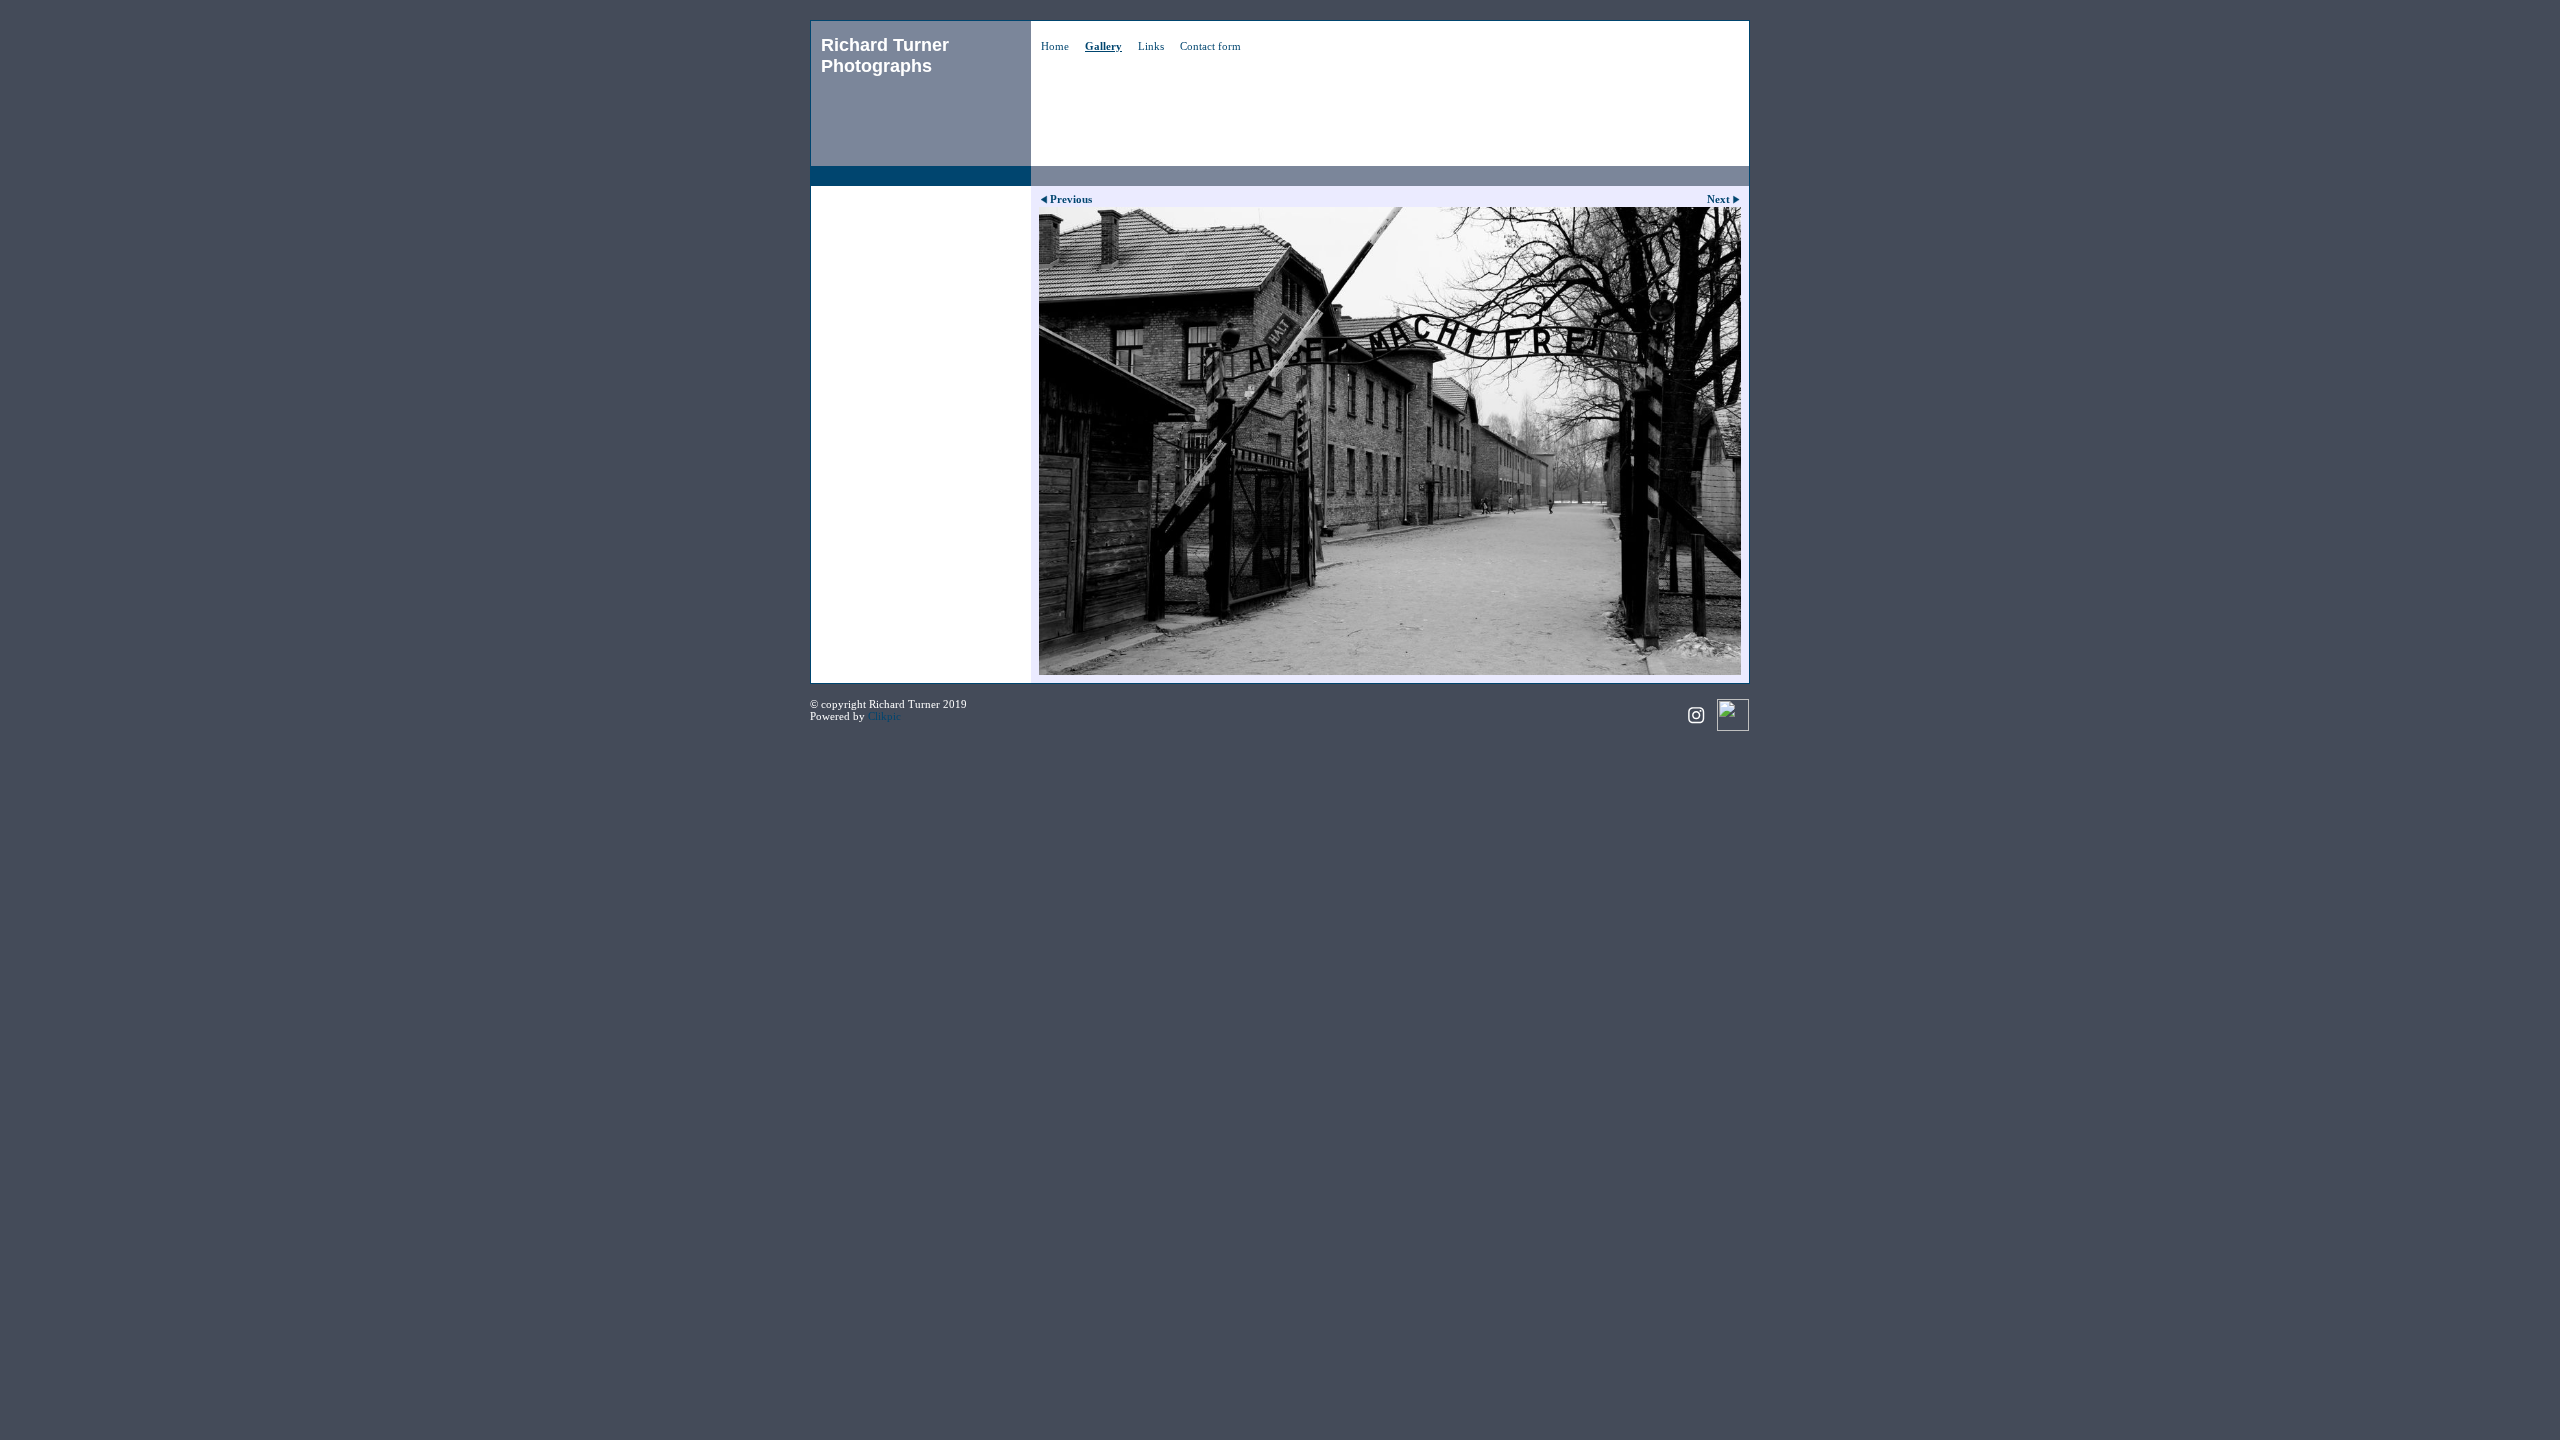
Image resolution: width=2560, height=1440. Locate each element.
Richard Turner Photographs (885, 55)
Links (1151, 46)
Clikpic (884, 716)
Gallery (1103, 46)
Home (1055, 46)
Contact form (1210, 46)
